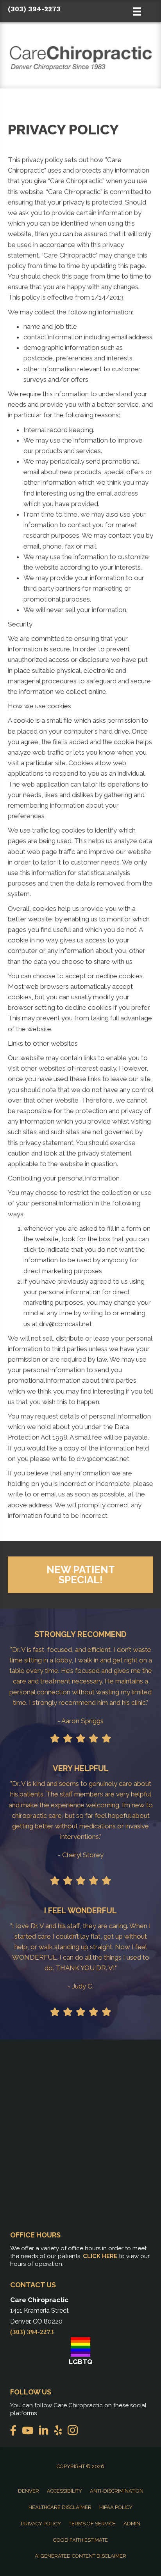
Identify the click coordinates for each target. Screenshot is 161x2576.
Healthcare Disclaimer (60, 2507)
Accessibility (64, 2491)
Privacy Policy (41, 2524)
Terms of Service (92, 2524)
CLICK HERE (100, 2256)
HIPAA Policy (116, 2507)
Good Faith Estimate (80, 2540)
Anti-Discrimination (117, 2491)
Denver (29, 2491)
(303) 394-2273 (34, 9)
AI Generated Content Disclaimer (80, 2556)
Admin (132, 2524)
